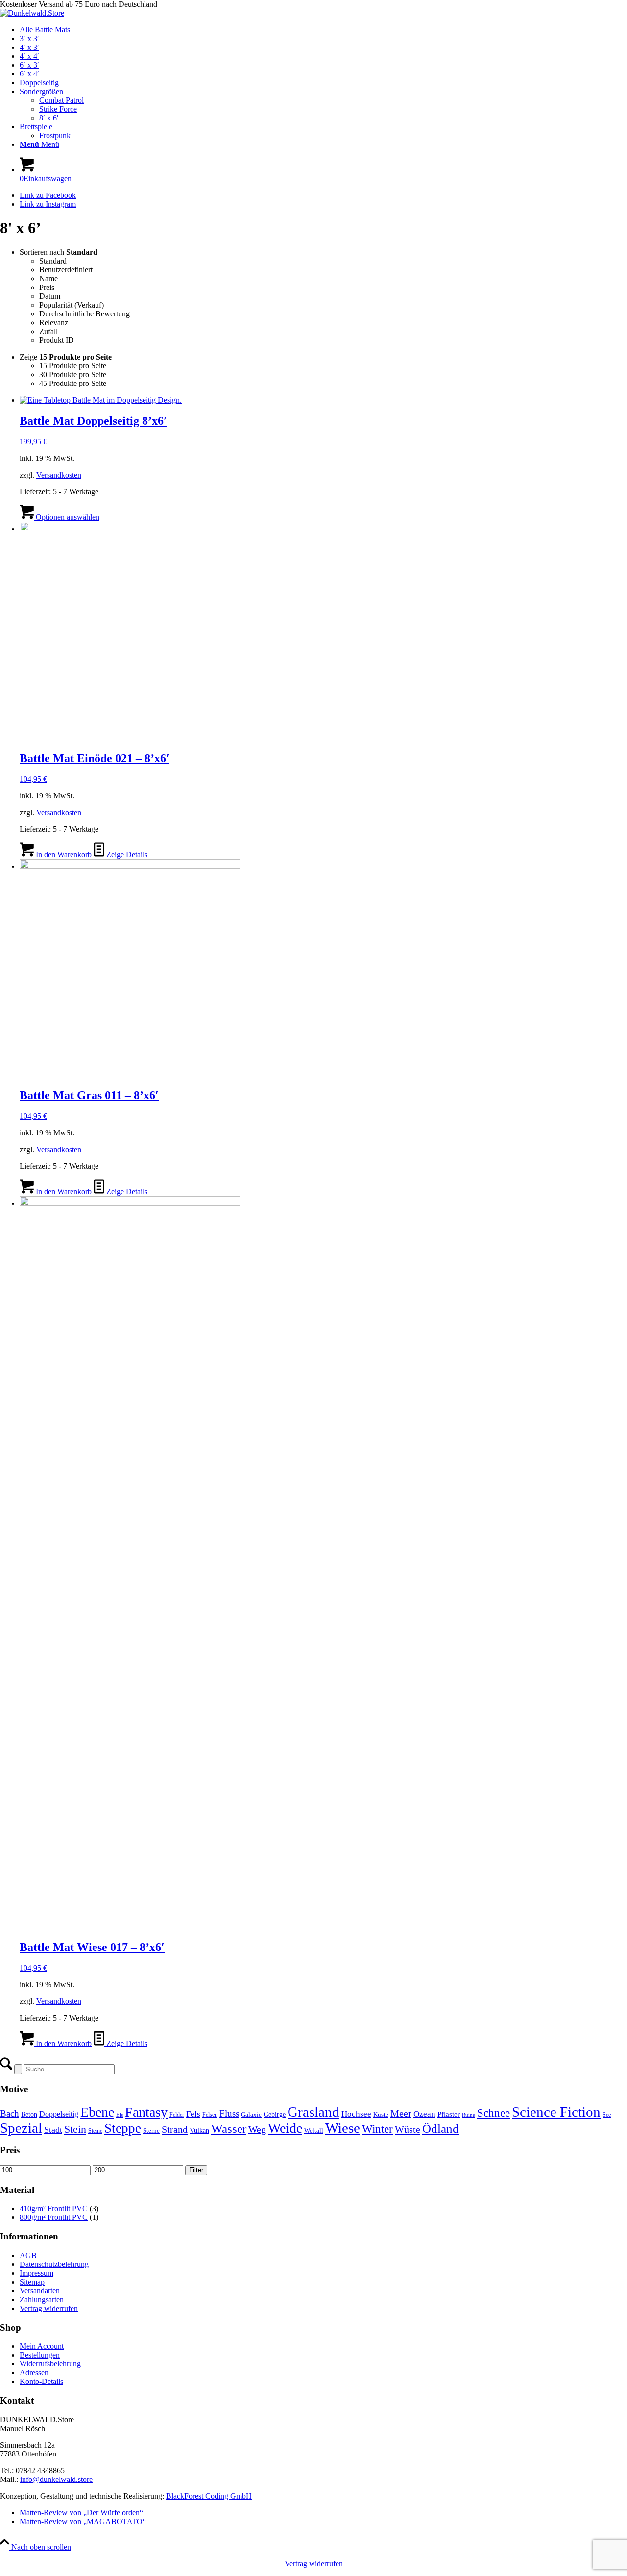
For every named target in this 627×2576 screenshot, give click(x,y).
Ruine (469, 2115)
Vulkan (199, 2130)
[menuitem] (323, 30)
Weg (257, 2129)
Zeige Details (126, 855)
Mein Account (42, 2346)
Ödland (441, 2129)
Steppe (123, 2128)
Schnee (494, 2113)
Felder (177, 2115)
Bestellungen (40, 2355)
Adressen (34, 2372)
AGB (28, 2255)
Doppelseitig (59, 2114)
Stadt (53, 2130)
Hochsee (356, 2114)
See (607, 2115)
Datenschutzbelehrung (54, 2264)
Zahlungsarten (42, 2299)
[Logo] (32, 13)
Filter (196, 2170)
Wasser (229, 2129)
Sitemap (32, 2282)
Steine (95, 2131)
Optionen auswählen (67, 517)
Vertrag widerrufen (49, 2308)
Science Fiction (556, 2112)
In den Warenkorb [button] (63, 855)
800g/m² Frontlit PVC (54, 2217)
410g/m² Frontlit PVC (54, 2208)
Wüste (408, 2129)
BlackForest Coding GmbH (209, 2496)
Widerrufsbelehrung (50, 2364)
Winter (377, 2129)
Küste (381, 2114)
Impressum (36, 2273)
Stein (75, 2129)
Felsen (210, 2115)
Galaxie (251, 2114)
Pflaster (449, 2114)
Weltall (314, 2131)
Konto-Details (41, 2381)
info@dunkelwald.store (56, 2479)
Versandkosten (59, 475)
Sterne (151, 2131)
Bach (10, 2113)
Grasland (313, 2112)
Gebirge (275, 2114)
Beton (29, 2114)
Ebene (97, 2112)
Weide (285, 2128)
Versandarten (40, 2291)
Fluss (229, 2113)
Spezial (21, 2128)
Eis (120, 2115)
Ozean (424, 2114)
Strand (175, 2129)
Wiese (343, 2128)
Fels (193, 2114)
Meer (401, 2113)
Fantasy (146, 2112)
